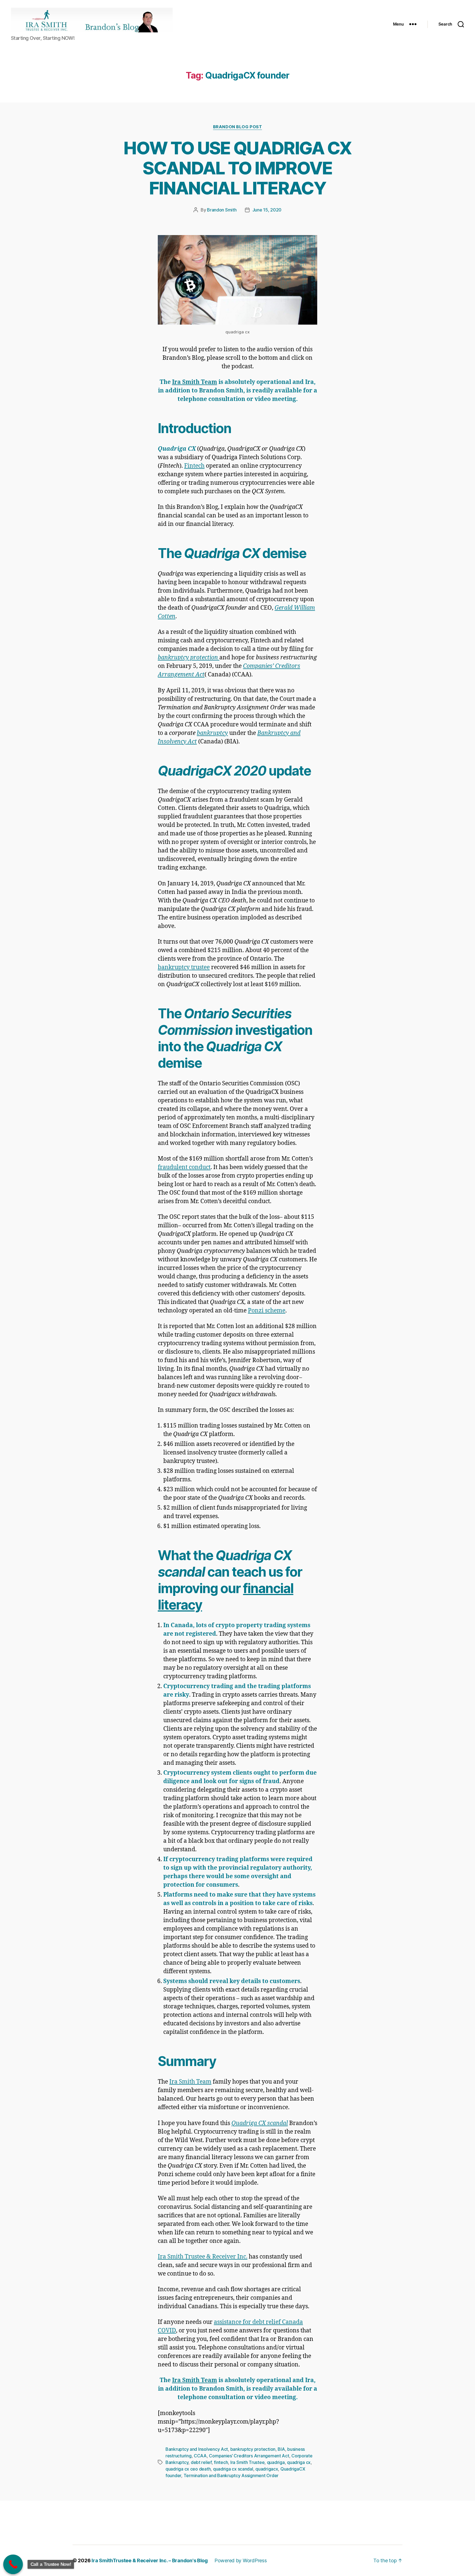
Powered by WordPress (241, 2560)
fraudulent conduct (184, 1167)
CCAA (200, 2456)
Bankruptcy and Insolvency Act (197, 2449)
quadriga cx (299, 2462)
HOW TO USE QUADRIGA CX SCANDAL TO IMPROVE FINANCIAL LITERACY (237, 168)
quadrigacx (267, 2469)
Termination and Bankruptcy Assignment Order (231, 2475)
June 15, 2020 (267, 210)
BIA (281, 2449)
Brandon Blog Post (237, 127)
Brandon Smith (222, 210)
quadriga (276, 2462)
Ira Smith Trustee (247, 2462)
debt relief (201, 2462)
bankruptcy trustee (184, 967)
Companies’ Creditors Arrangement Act (249, 2456)
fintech (221, 2462)
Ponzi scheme (267, 1311)
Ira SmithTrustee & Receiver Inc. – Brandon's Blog (150, 2560)
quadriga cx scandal (233, 2469)
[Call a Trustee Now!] (13, 2564)
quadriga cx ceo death (188, 2469)
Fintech (194, 466)
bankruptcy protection (253, 2449)
